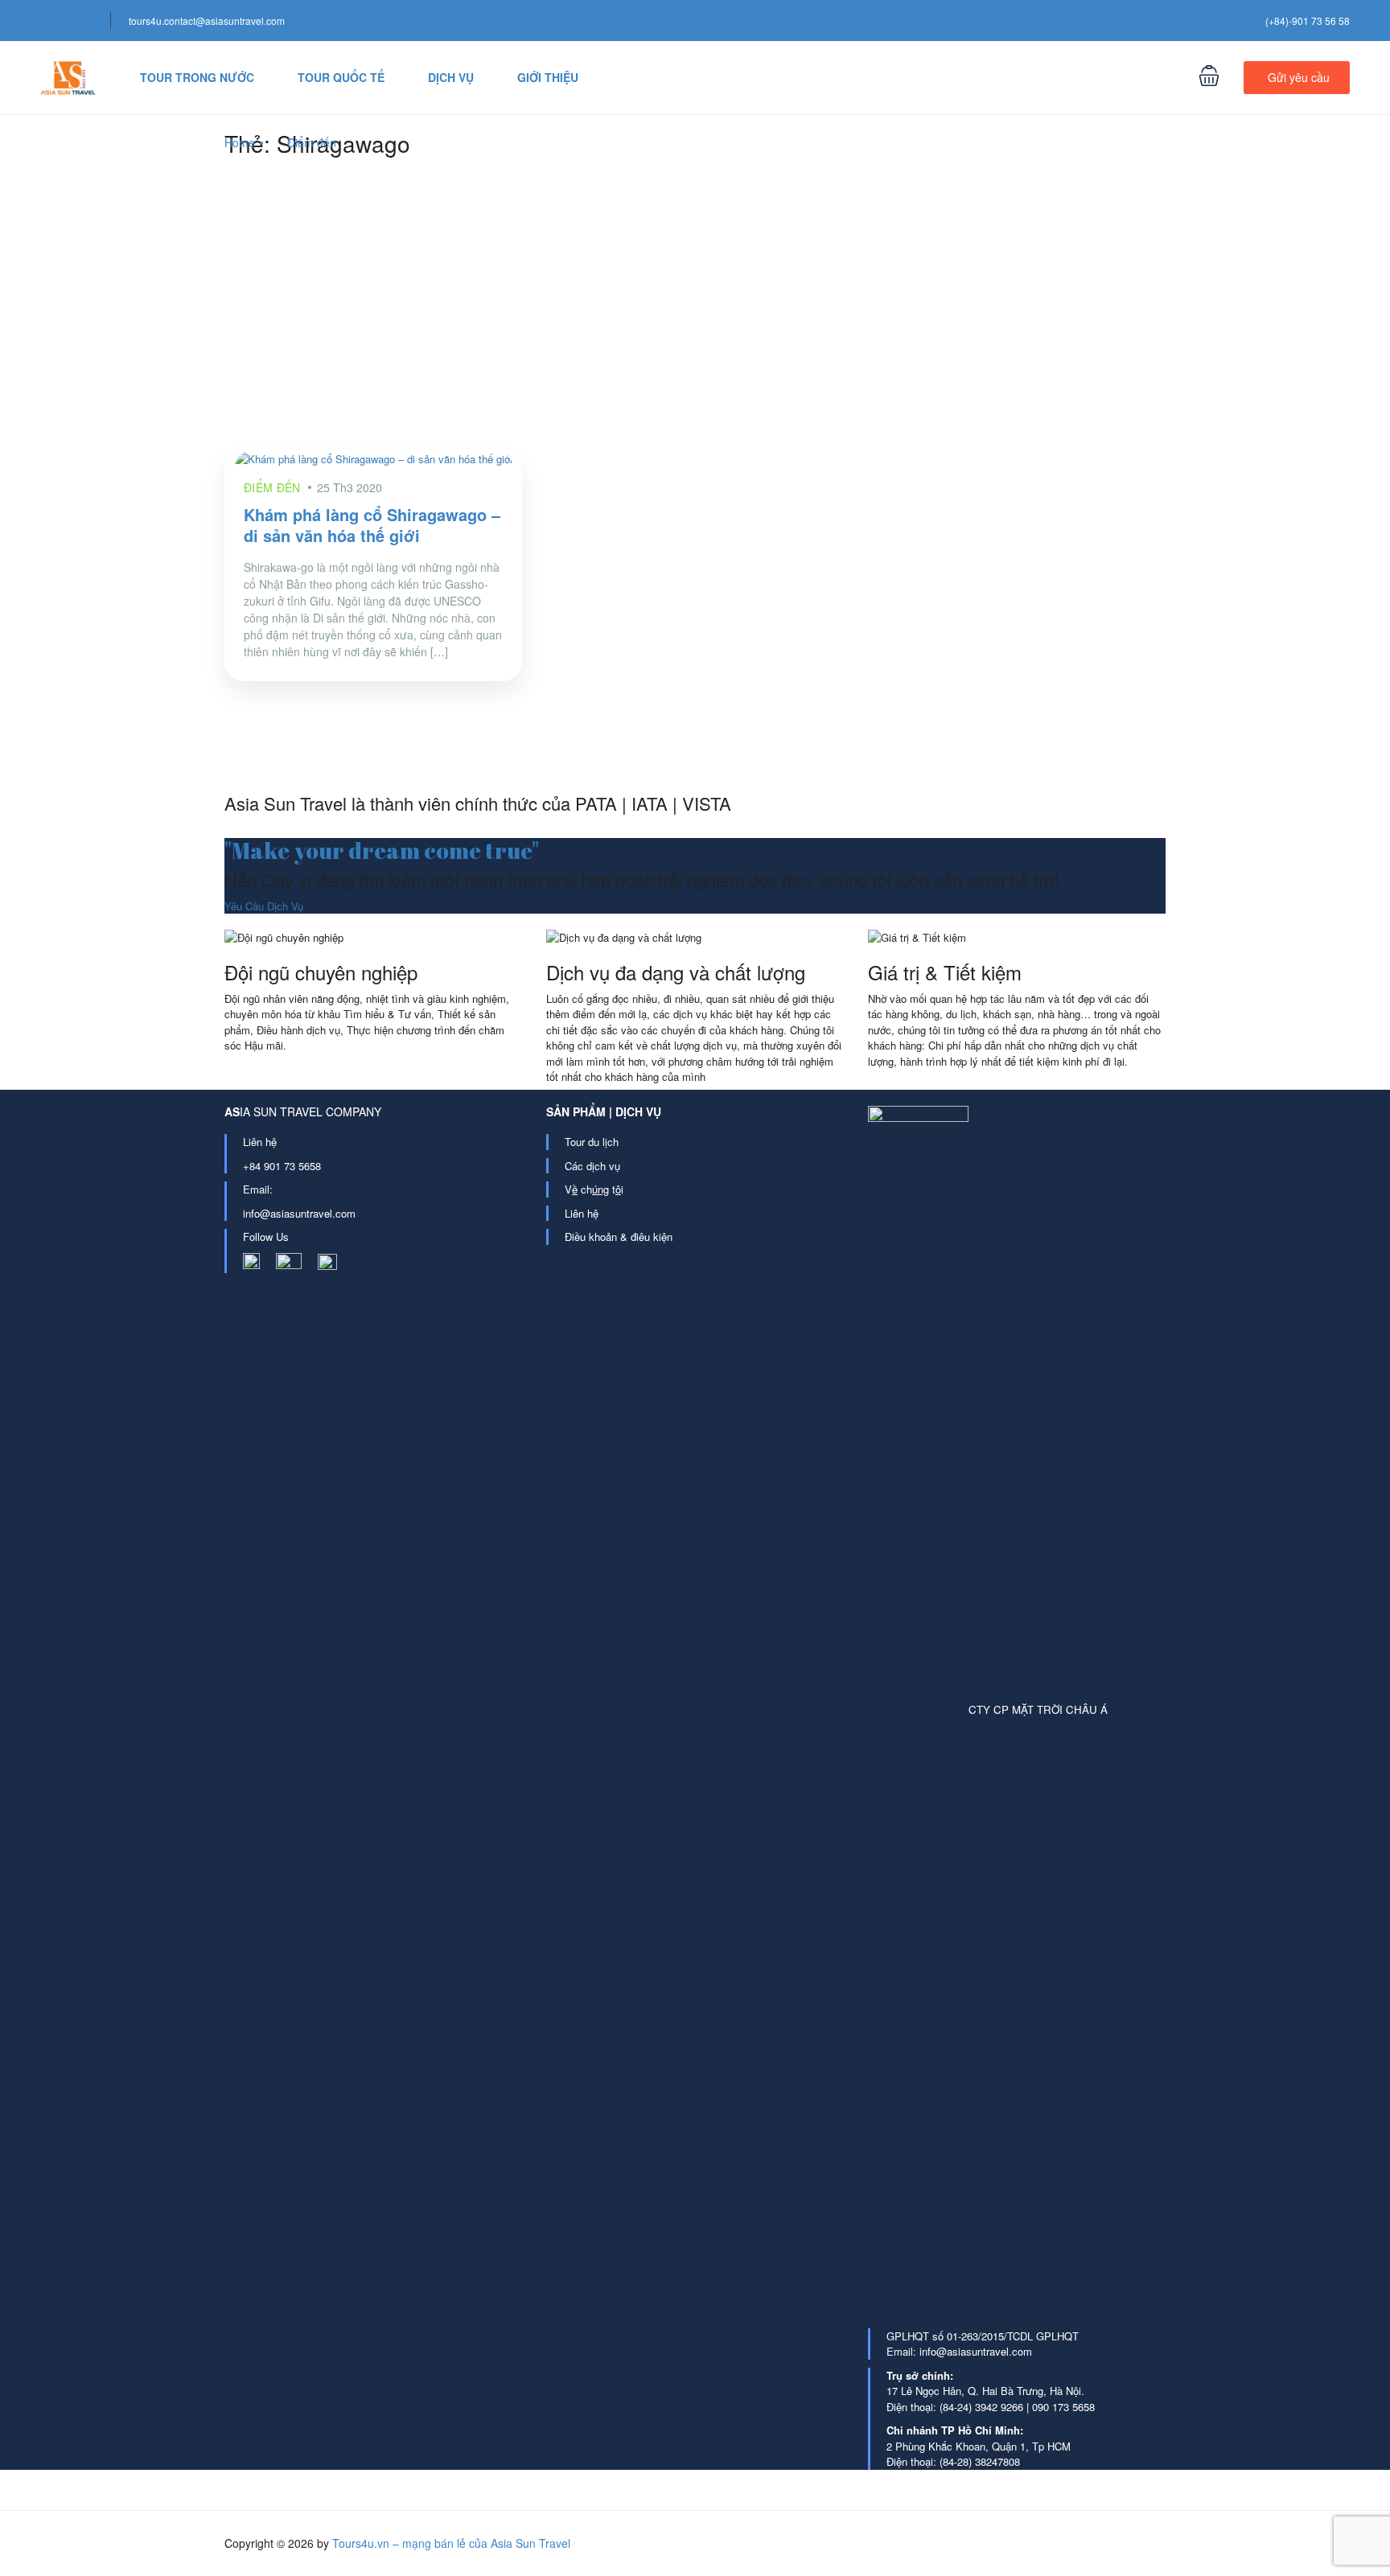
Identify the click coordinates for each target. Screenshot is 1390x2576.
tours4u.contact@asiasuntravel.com (207, 21)
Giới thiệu (548, 77)
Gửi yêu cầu (1299, 77)
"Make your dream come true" (382, 850)
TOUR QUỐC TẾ (341, 77)
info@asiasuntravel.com (299, 1213)
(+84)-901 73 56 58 (1308, 21)
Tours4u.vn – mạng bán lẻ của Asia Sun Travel (451, 2543)
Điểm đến (312, 142)
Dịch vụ (451, 77)
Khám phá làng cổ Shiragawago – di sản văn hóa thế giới (372, 525)
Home (240, 142)
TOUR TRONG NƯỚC (197, 77)
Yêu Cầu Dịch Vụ (264, 906)
